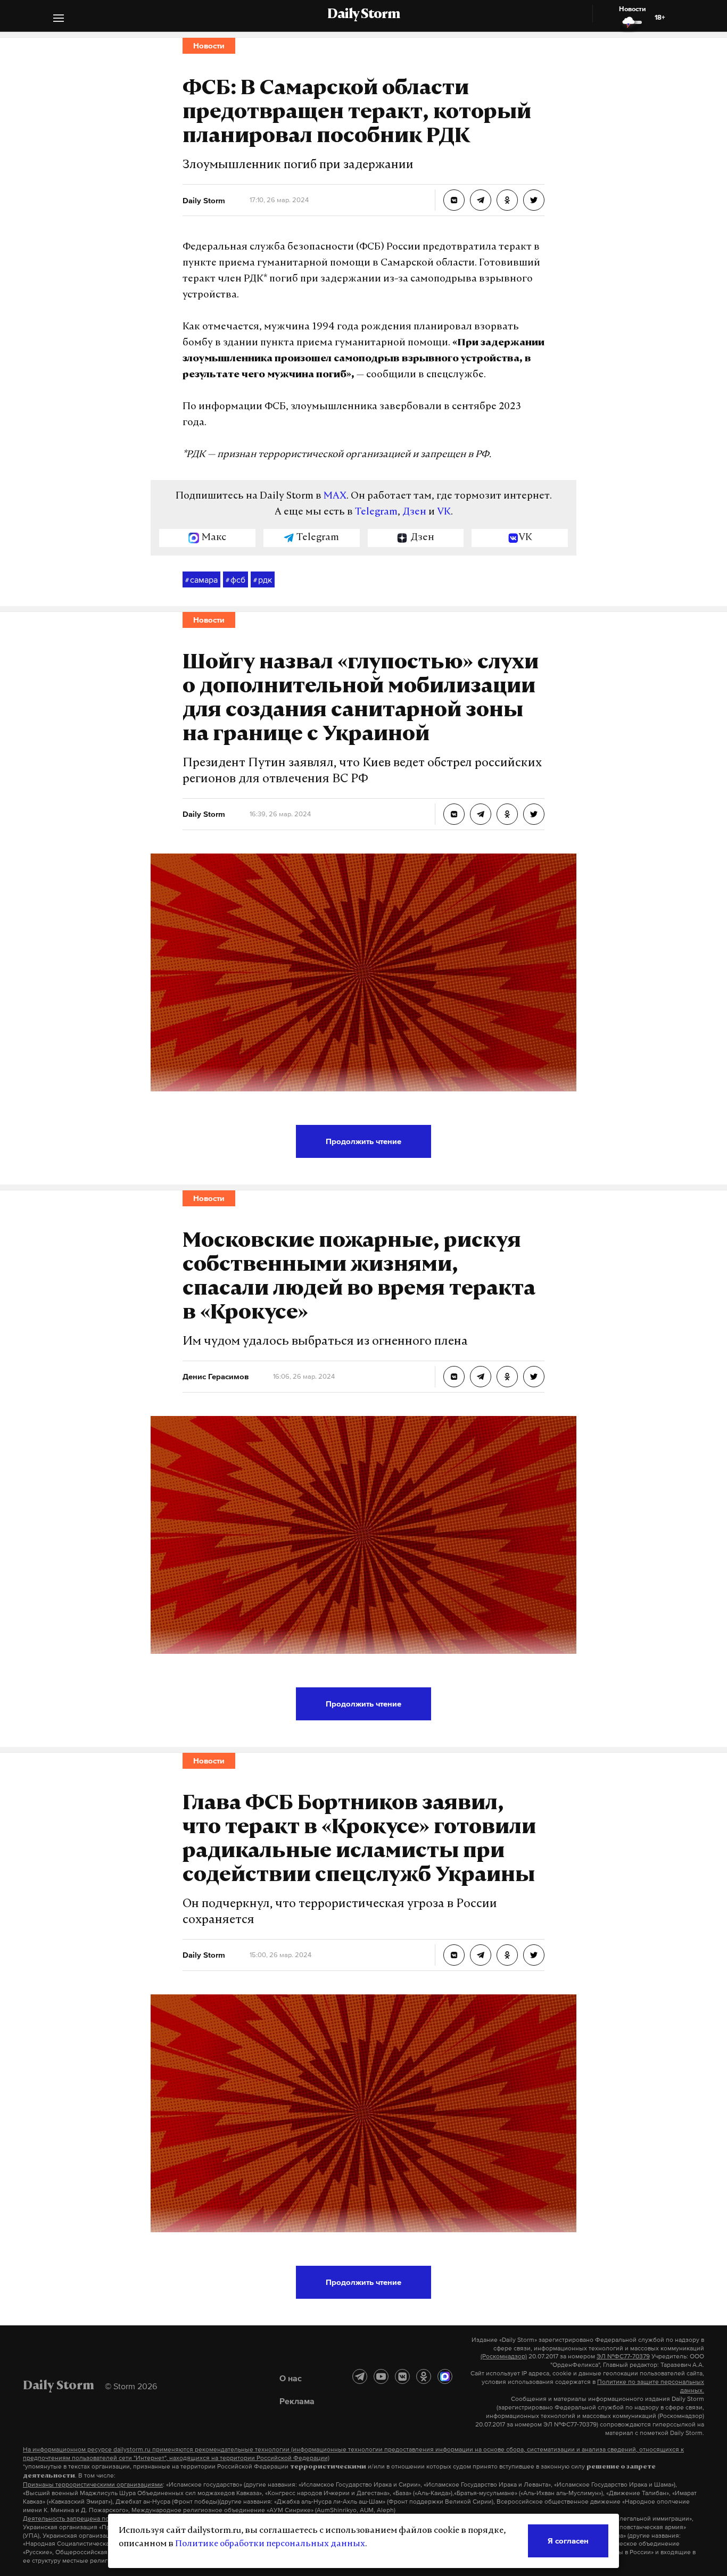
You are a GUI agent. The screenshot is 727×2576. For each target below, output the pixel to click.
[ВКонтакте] (402, 2376)
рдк (263, 579)
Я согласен (568, 2541)
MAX (335, 496)
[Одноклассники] (424, 2376)
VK (444, 512)
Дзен (414, 512)
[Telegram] (360, 2376)
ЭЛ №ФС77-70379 (623, 2356)
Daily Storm (363, 15)
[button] (59, 19)
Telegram (376, 512)
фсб (236, 579)
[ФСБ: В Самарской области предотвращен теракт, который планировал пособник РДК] (454, 200)
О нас (291, 2378)
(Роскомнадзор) (504, 2356)
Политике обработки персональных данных (270, 2544)
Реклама (297, 2401)
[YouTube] (381, 2376)
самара (201, 579)
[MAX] (445, 2376)
